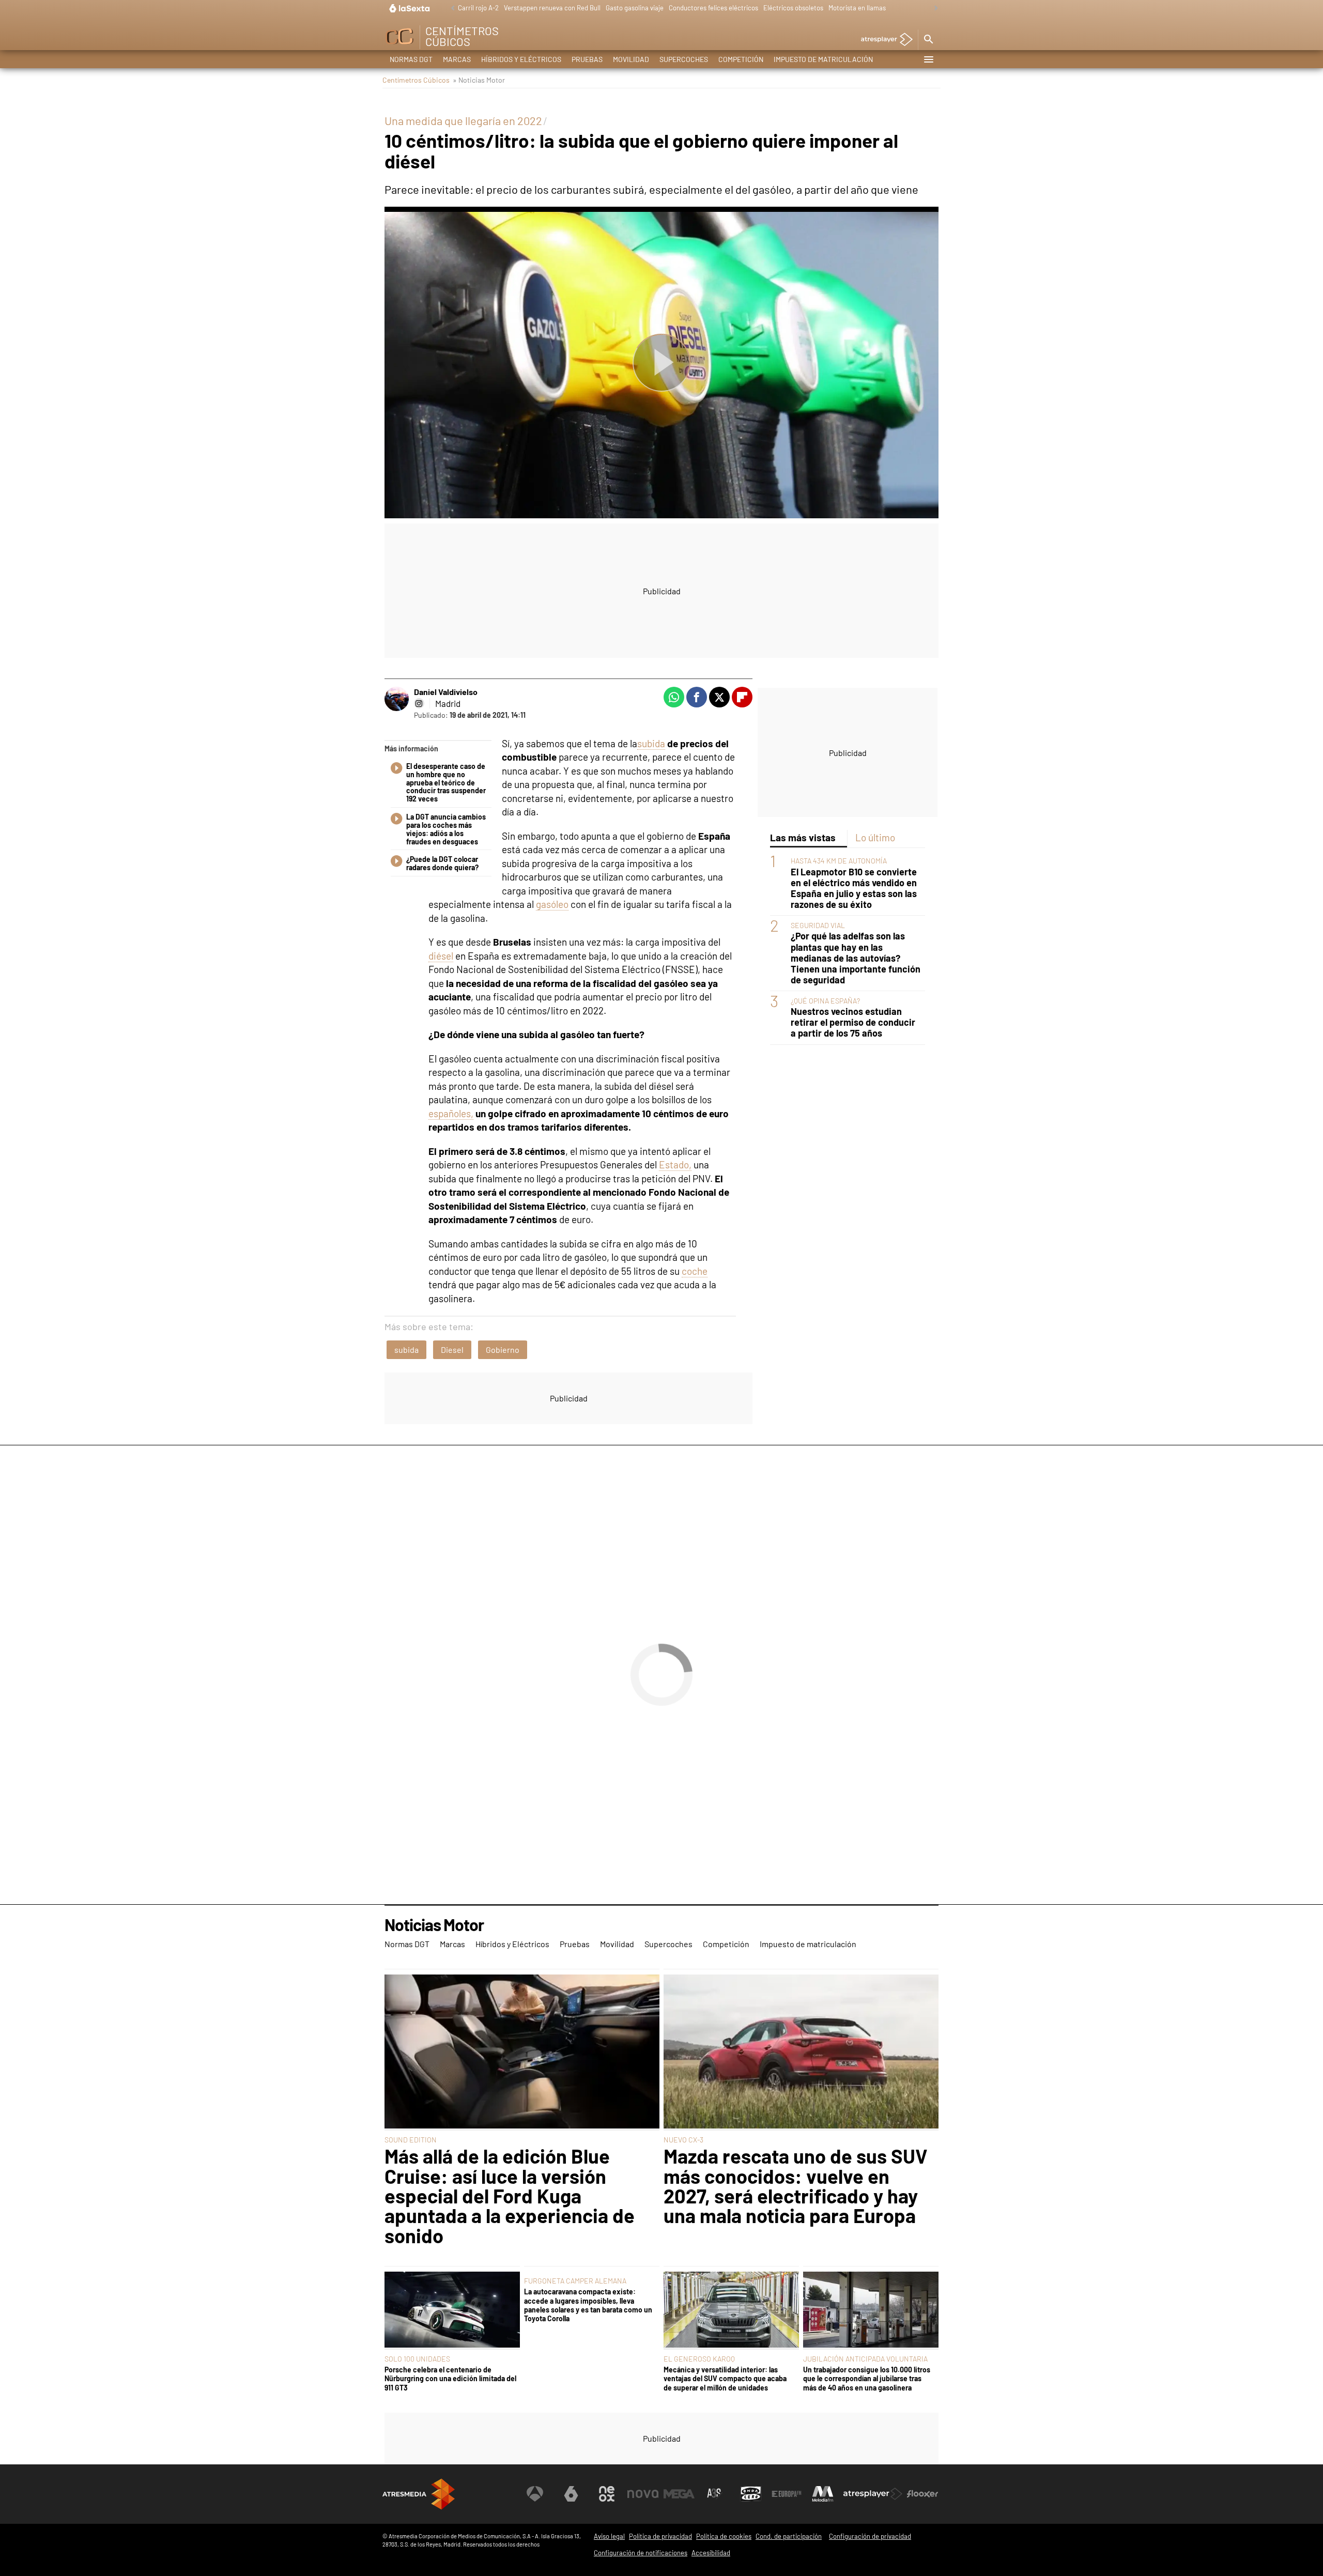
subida (651, 743)
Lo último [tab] (875, 837)
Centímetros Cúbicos (416, 80)
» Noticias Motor (479, 80)
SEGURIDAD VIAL (818, 925)
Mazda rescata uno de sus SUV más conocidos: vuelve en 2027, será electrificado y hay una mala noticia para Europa (796, 2186)
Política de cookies (724, 2536)
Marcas (457, 59)
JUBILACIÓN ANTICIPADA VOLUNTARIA (865, 2359)
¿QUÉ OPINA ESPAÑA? (825, 1001)
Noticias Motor (434, 1925)
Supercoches (684, 59)
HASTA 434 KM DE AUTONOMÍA (839, 861)
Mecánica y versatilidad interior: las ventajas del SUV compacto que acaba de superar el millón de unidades (725, 2379)
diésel (441, 956)
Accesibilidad (711, 2553)
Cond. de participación (789, 2536)
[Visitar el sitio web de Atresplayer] (873, 2494)
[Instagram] (419, 703)
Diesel (452, 1349)
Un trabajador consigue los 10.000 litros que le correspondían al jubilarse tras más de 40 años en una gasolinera (867, 2379)
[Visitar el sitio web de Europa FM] (787, 2494)
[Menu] (928, 59)
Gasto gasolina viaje (635, 8)
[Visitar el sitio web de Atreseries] (715, 2494)
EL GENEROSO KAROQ (699, 2359)
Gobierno (503, 1349)
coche (695, 1271)
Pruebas (587, 59)
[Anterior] (450, 9)
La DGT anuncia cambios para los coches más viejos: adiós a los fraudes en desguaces (446, 829)
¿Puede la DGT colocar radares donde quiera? (442, 863)
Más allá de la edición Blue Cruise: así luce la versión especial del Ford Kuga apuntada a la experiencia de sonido (510, 2196)
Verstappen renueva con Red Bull (552, 8)
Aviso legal (609, 2536)
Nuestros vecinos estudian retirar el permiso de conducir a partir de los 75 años (853, 1022)
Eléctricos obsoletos (793, 8)
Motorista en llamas (857, 8)
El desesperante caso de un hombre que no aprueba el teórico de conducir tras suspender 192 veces (446, 783)
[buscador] (928, 40)
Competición (741, 59)
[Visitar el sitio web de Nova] (643, 2494)
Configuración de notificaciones (641, 2553)
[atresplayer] (883, 40)
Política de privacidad (660, 2536)
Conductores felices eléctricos (713, 8)
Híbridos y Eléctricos (521, 59)
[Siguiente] (933, 9)
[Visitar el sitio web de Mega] (679, 2494)
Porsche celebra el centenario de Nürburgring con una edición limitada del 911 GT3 (450, 2379)
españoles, (451, 1113)
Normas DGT (411, 59)
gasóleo (552, 904)
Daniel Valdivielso (446, 692)
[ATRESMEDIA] (419, 2494)
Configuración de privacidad (870, 2536)
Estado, (675, 1164)
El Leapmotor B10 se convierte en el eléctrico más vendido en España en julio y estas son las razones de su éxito (854, 888)
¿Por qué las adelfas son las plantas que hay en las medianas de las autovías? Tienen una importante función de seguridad (856, 958)
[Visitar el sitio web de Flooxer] (922, 2494)
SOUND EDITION (411, 2140)
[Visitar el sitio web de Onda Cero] (751, 2494)
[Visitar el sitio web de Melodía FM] (823, 2494)
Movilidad (631, 59)
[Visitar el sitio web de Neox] (607, 2494)
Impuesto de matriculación (823, 59)
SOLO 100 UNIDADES (417, 2359)
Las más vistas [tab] (803, 837)
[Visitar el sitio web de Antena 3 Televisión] (535, 2494)
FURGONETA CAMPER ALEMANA (575, 2281)
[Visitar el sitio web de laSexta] (571, 2494)
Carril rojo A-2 (478, 8)
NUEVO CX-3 (683, 2140)
